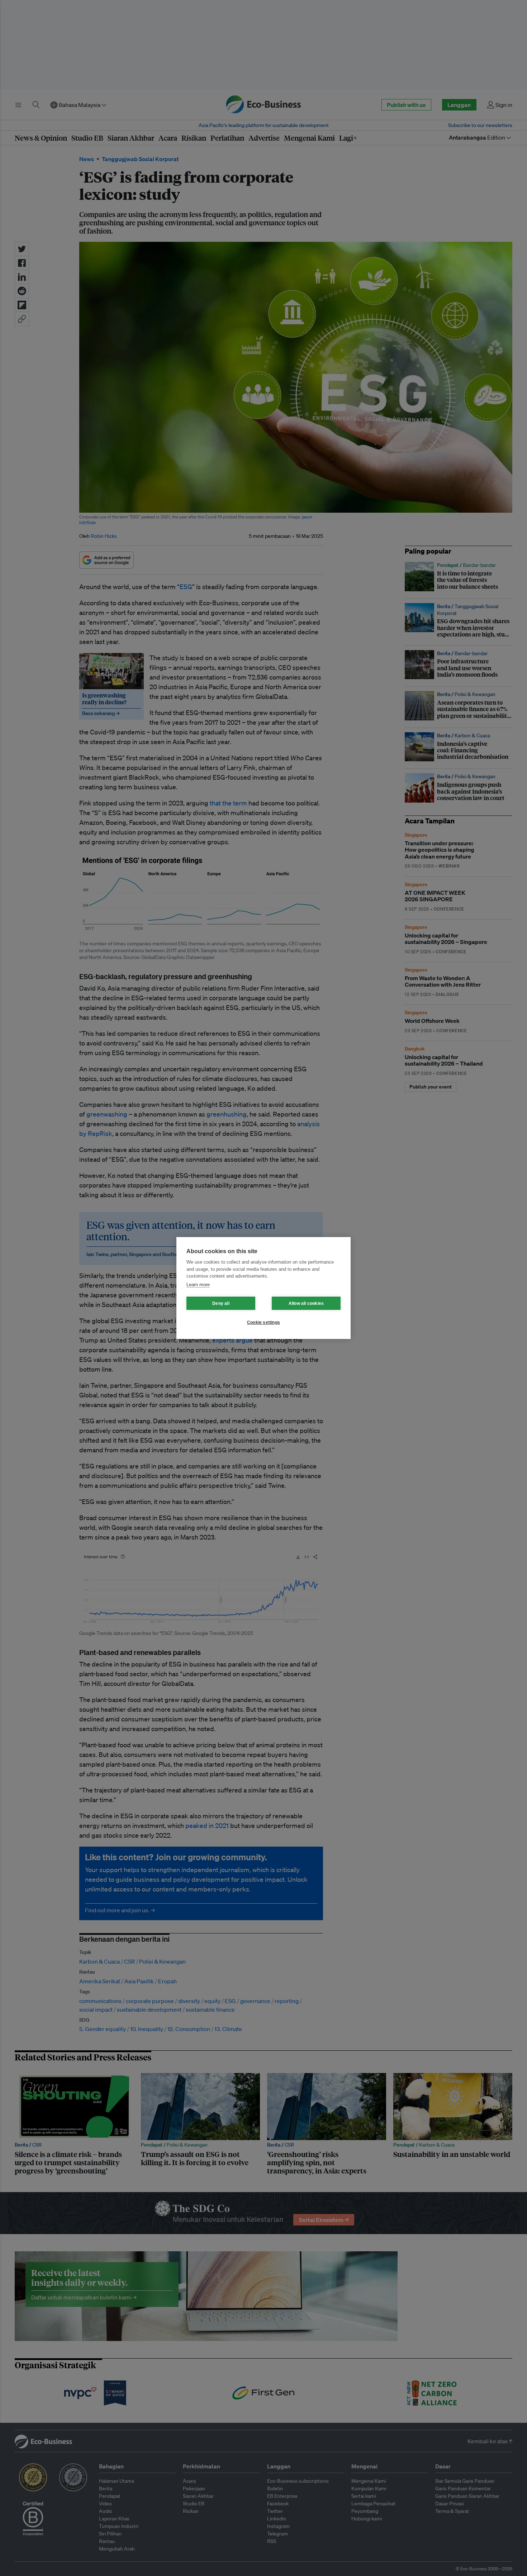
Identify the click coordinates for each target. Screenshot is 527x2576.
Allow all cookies (306, 1303)
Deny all (221, 1303)
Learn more (198, 1285)
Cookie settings (263, 1322)
